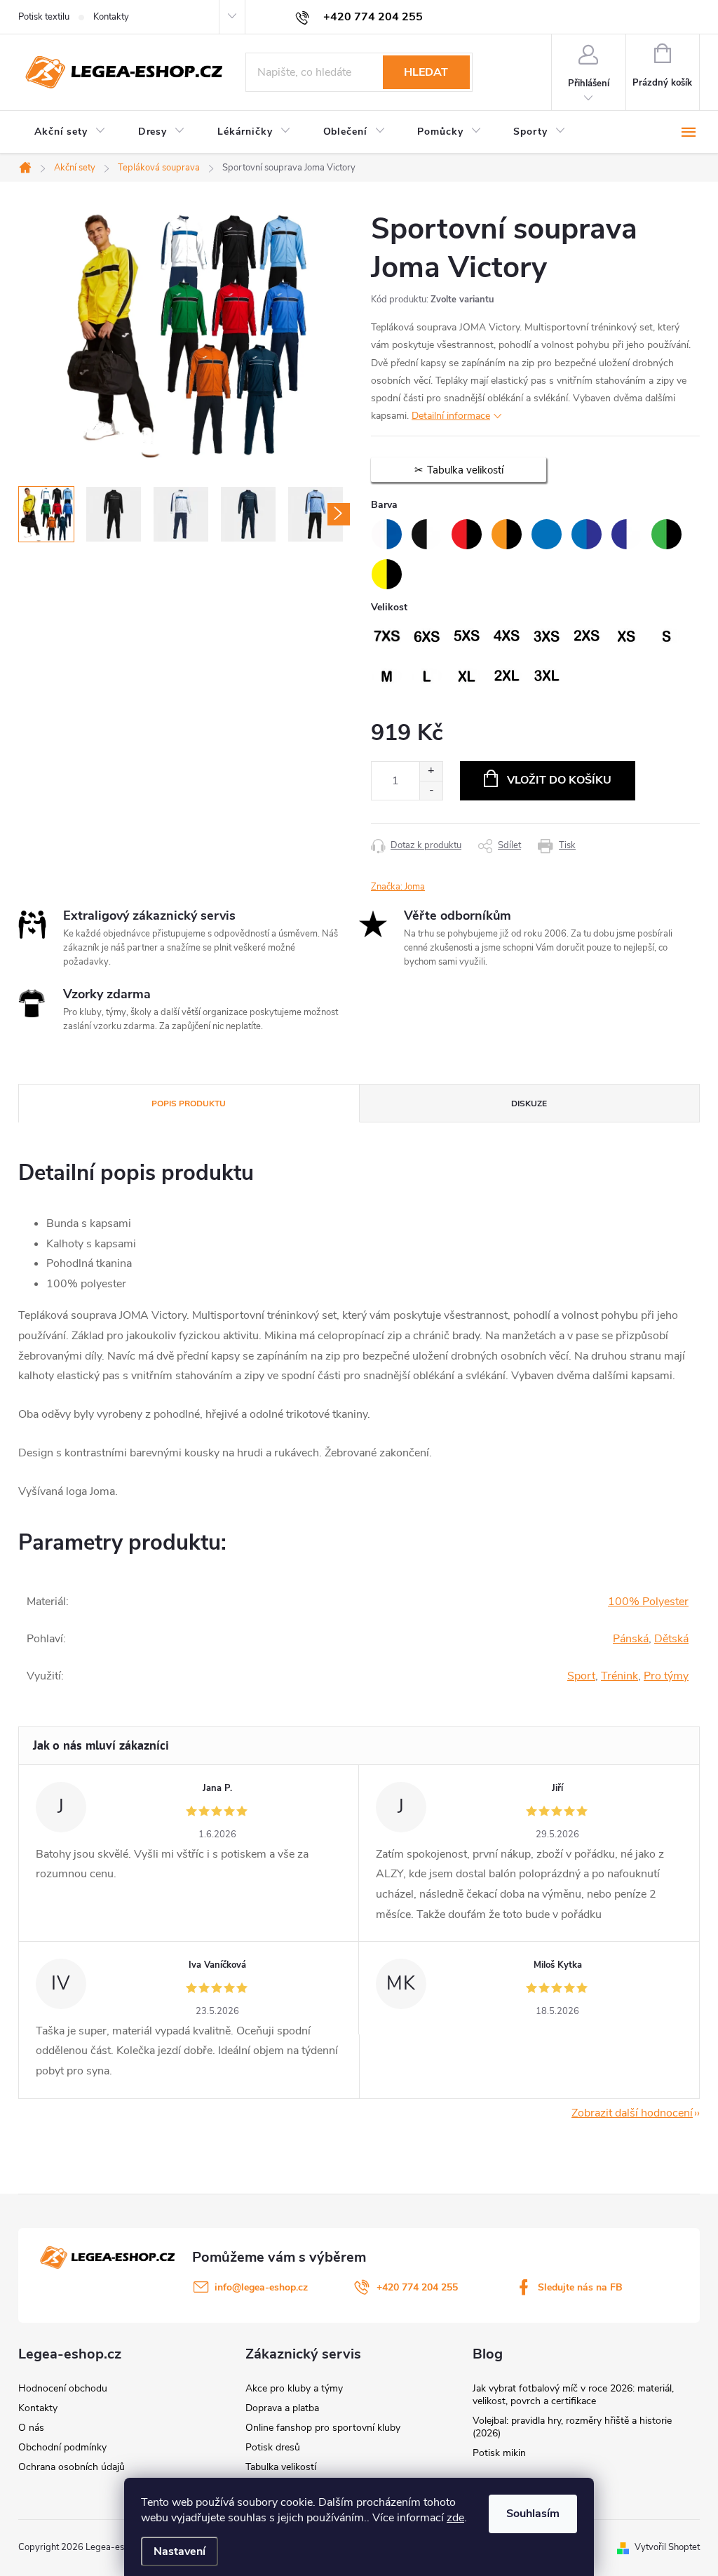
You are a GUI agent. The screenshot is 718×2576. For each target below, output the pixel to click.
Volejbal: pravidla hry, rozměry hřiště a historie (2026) (572, 2427)
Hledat (426, 72)
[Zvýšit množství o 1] (431, 771)
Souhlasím (533, 2514)
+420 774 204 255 (417, 2287)
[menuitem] (70, 132)
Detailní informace (451, 416)
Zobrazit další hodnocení (632, 2113)
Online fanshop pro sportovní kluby (323, 2428)
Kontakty (111, 17)
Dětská (671, 1639)
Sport (581, 1676)
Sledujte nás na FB (580, 2287)
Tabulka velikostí (281, 2467)
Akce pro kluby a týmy (294, 2388)
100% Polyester (648, 1602)
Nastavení (179, 2551)
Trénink (619, 1676)
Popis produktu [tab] (189, 1103)
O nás (31, 2428)
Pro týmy (666, 1676)
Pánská (631, 1639)
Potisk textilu (44, 17)
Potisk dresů (273, 2447)
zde (455, 2518)
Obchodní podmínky (62, 2447)
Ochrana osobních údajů (72, 2467)
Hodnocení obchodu (63, 2388)
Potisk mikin (499, 2453)
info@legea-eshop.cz (261, 2287)
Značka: (398, 887)
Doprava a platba (282, 2408)
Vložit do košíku (559, 780)
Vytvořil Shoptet (667, 2547)
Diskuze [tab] (529, 1103)
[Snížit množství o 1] (431, 790)
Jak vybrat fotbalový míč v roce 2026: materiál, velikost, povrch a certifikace (573, 2395)
